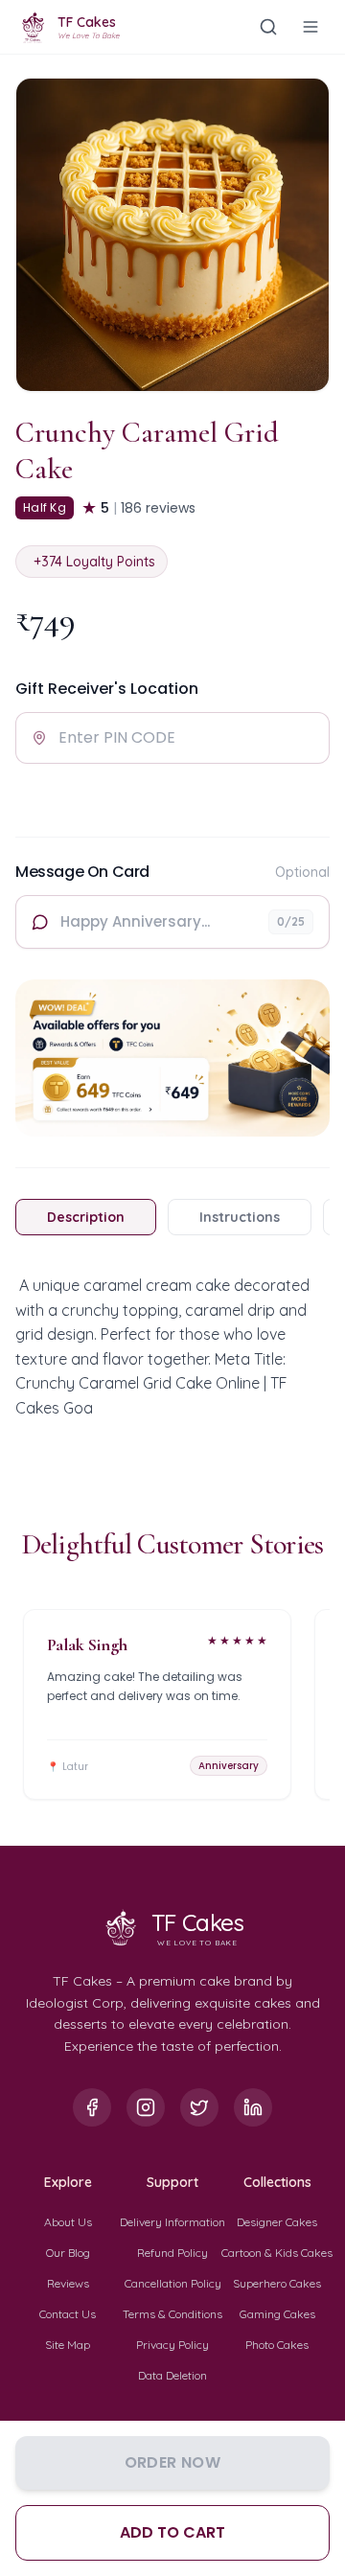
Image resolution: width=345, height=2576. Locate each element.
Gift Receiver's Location (107, 689)
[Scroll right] (326, 1712)
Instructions (240, 1217)
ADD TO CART (172, 2532)
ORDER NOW (173, 2462)
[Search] (268, 27)
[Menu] (310, 27)
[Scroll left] (19, 1712)
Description (86, 1217)
